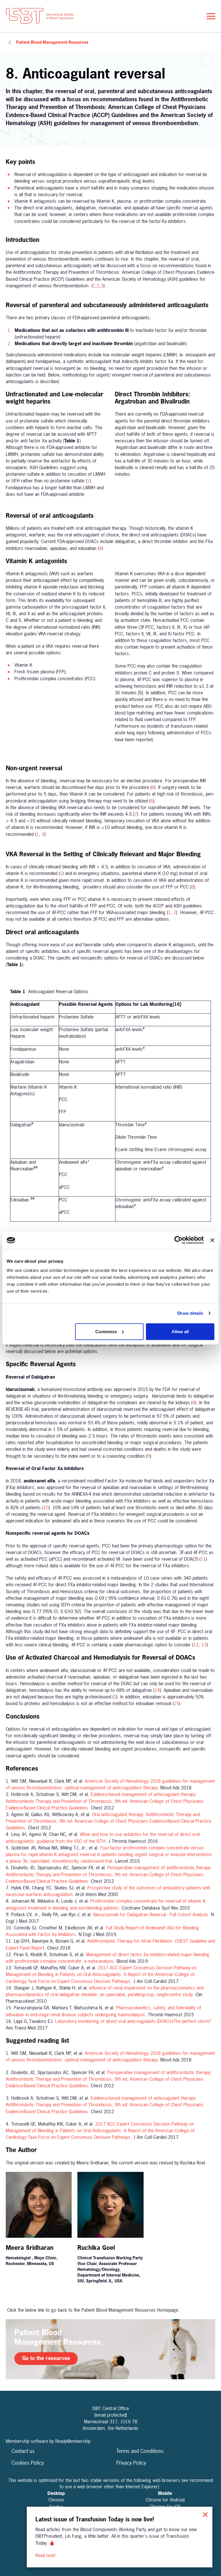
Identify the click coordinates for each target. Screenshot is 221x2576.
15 (176, 1703)
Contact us (23, 2451)
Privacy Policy (131, 2463)
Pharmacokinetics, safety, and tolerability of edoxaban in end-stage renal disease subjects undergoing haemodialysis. (103, 2011)
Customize (106, 1331)
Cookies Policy (28, 2463)
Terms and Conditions (140, 2451)
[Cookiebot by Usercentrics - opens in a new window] (179, 1240)
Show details (190, 1313)
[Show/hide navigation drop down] (211, 16)
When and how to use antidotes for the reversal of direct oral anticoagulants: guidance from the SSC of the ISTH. (103, 1838)
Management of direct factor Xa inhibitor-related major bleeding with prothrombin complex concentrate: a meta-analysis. (107, 1958)
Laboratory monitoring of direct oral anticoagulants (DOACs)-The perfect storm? (133, 2021)
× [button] (205, 2514)
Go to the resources (46, 2358)
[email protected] (111, 2415)
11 (203, 1559)
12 (196, 1645)
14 (157, 1690)
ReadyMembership (73, 2441)
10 (46, 1507)
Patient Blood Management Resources (52, 42)
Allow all (180, 1331)
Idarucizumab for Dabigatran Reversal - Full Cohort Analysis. (151, 1914)
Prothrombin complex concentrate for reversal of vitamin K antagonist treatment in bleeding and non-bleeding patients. (106, 1904)
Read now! (46, 2555)
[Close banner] (212, 1240)
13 (204, 1645)
